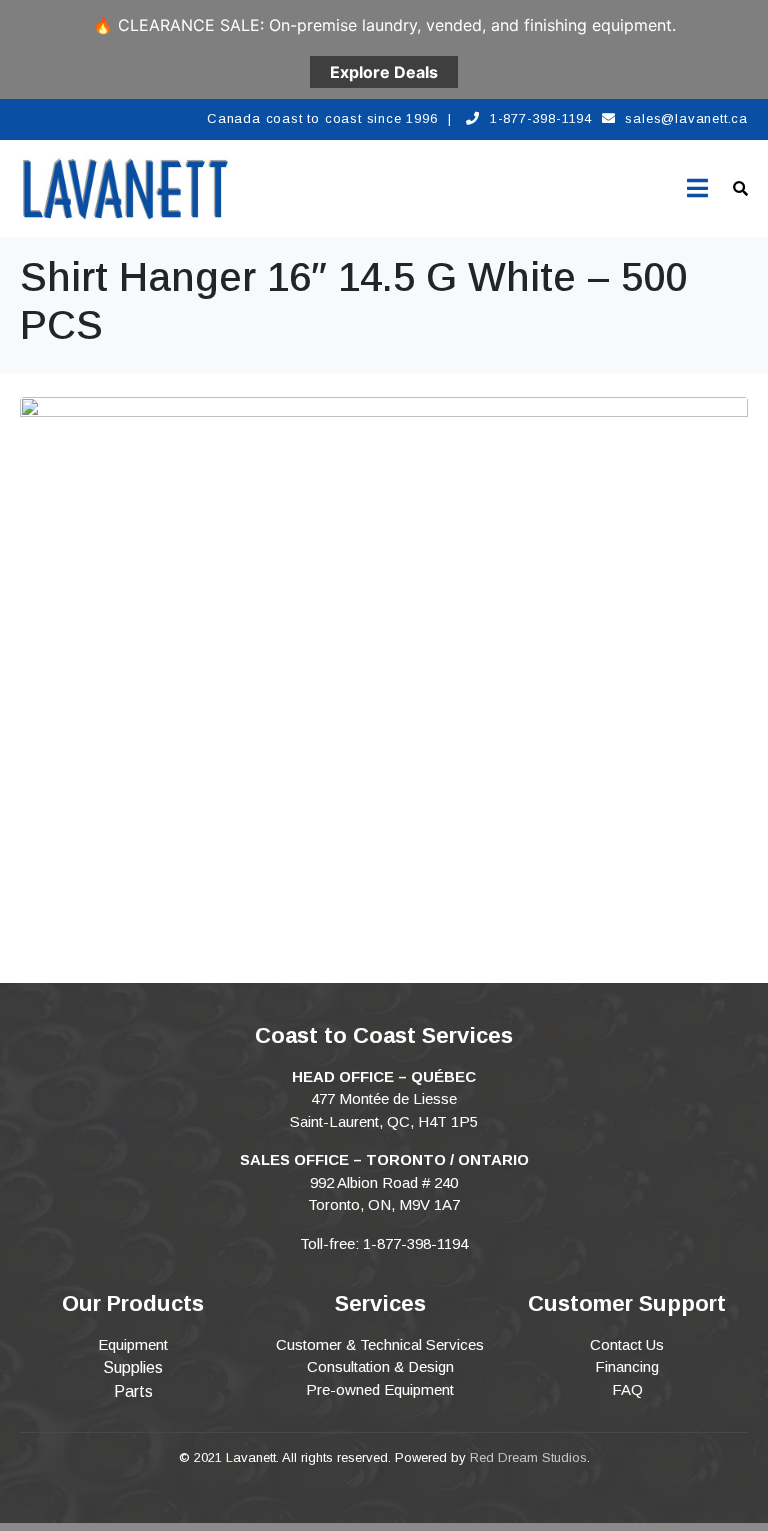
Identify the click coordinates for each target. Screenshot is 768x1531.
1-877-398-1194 (541, 118)
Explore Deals (384, 72)
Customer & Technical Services (380, 1344)
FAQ (627, 1389)
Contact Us (627, 1344)
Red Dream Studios (528, 1457)
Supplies (133, 1367)
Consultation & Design (380, 1366)
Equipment (133, 1344)
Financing (627, 1366)
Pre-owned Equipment (380, 1389)
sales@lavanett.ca (686, 118)
